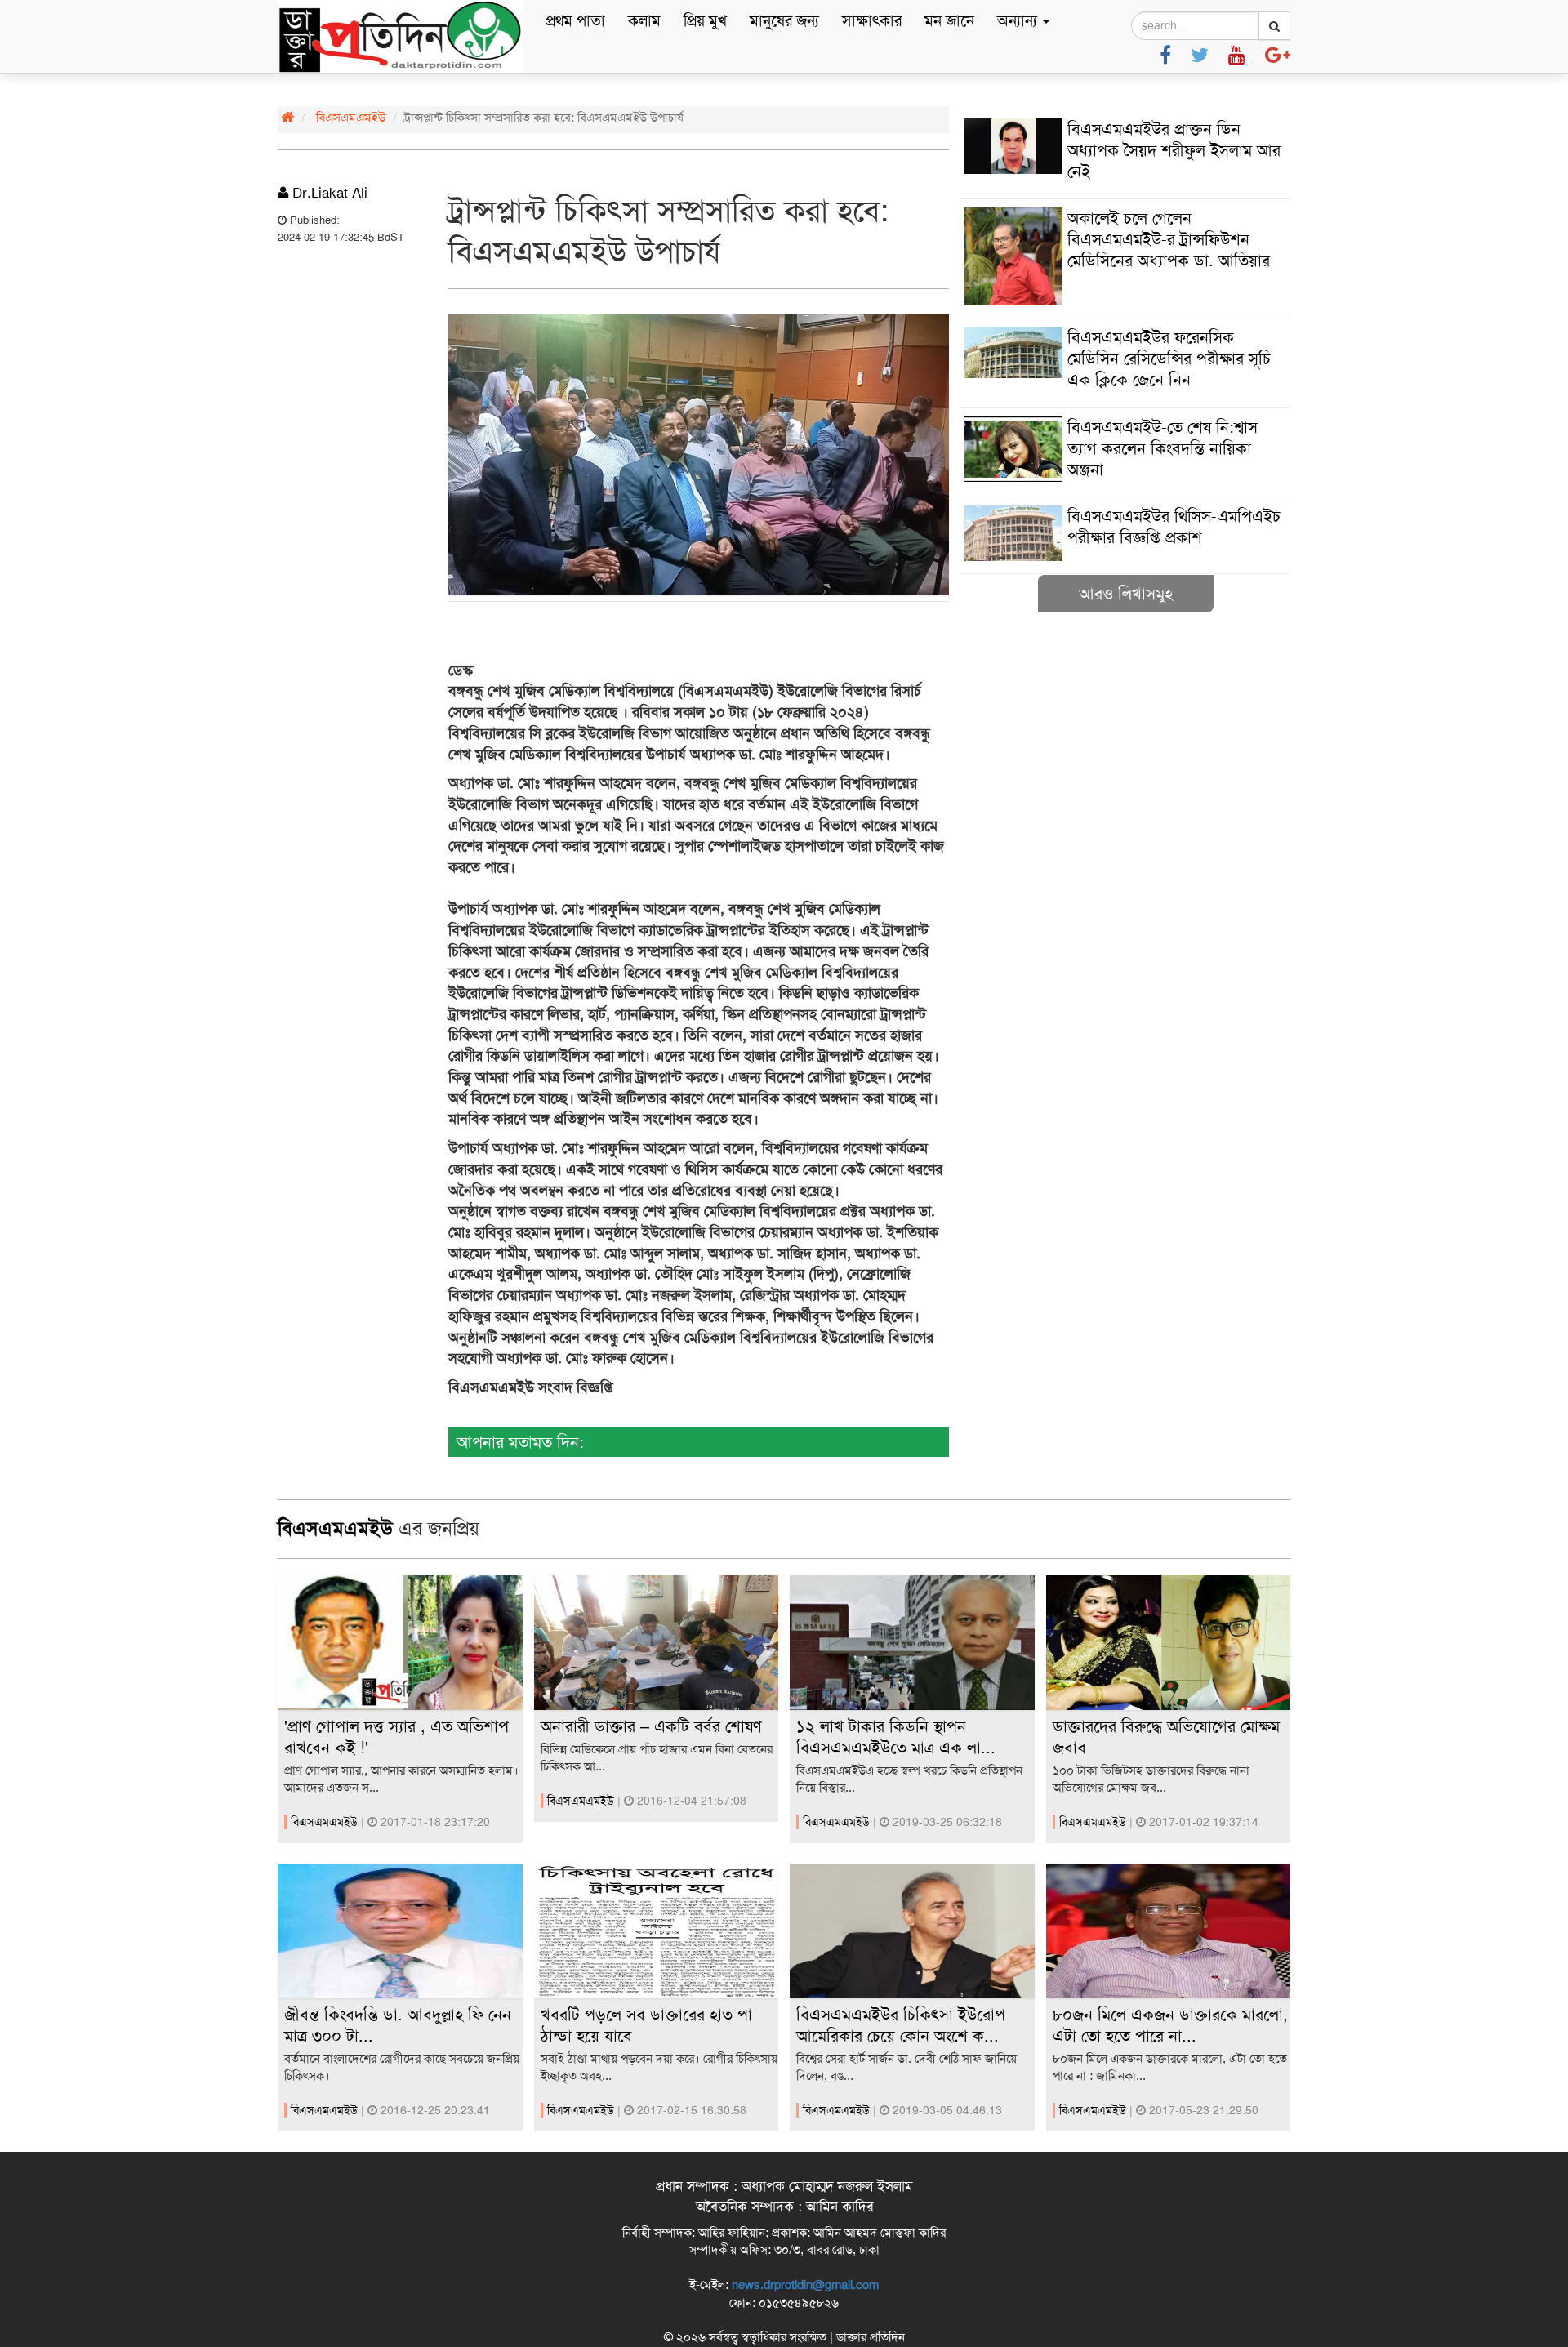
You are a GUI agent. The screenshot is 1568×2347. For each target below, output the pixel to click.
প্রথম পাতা (575, 21)
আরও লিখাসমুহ (1126, 594)
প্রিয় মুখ (705, 21)
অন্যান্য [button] (1019, 21)
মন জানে (949, 21)
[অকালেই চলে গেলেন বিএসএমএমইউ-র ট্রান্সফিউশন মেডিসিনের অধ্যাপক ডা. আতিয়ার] (1125, 301)
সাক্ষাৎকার (872, 21)
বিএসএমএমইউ (351, 118)
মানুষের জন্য (784, 21)
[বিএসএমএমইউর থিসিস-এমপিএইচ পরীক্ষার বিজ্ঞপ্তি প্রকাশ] (1125, 557)
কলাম (644, 21)
